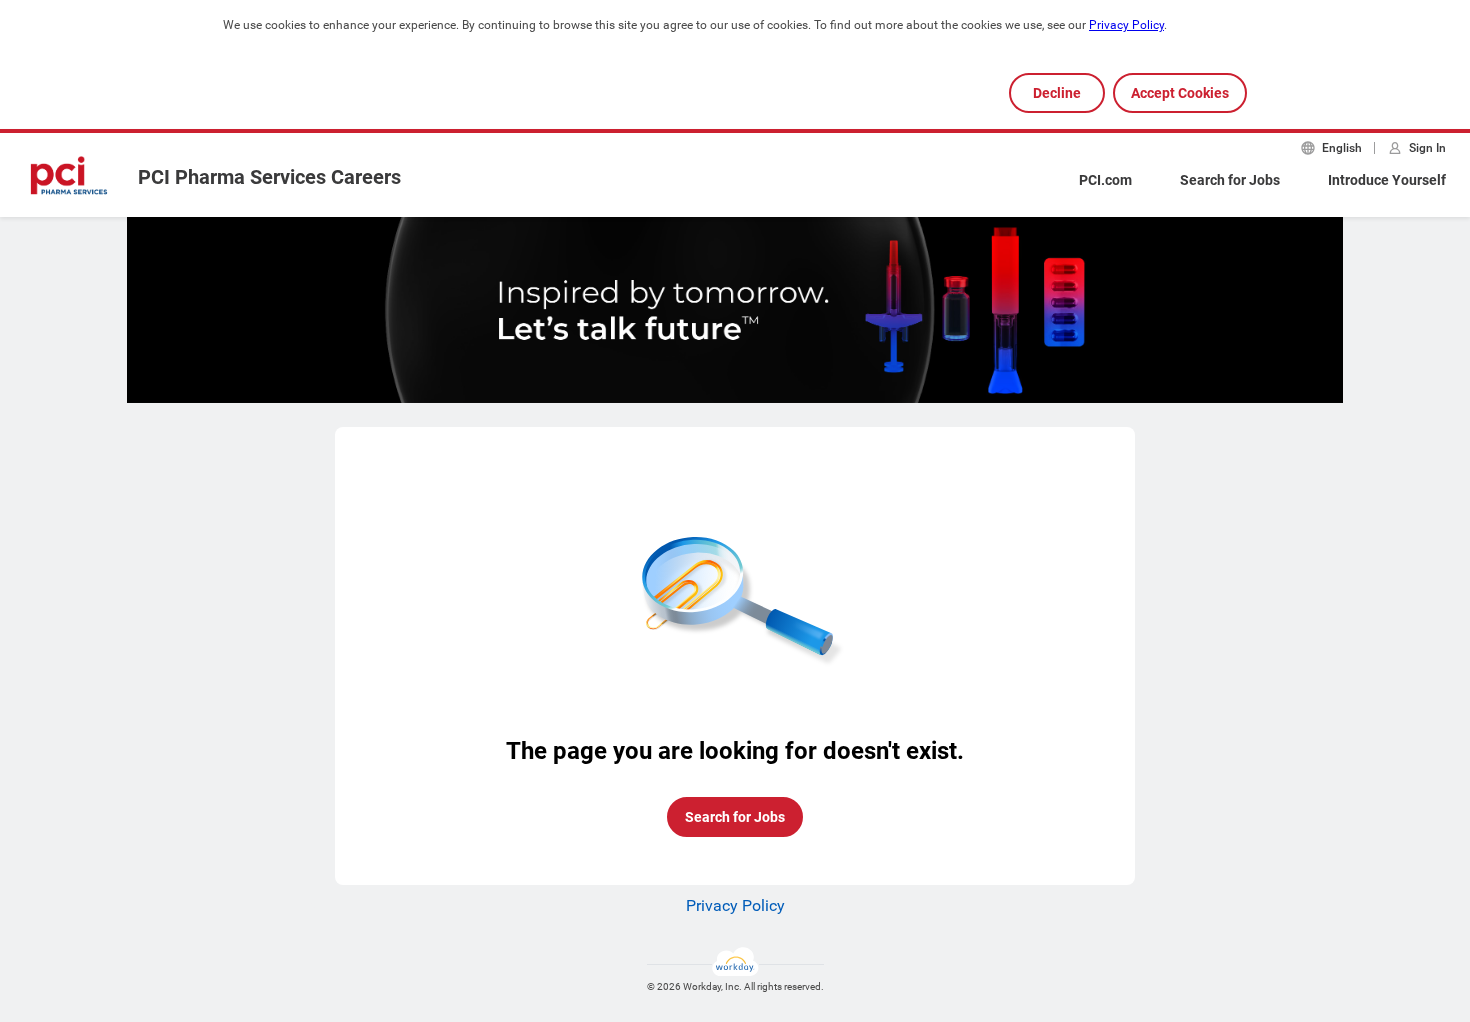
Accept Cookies (1180, 93)
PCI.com (1105, 180)
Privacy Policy (1126, 25)
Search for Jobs (1230, 180)
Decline (1057, 93)
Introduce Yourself (1387, 180)
